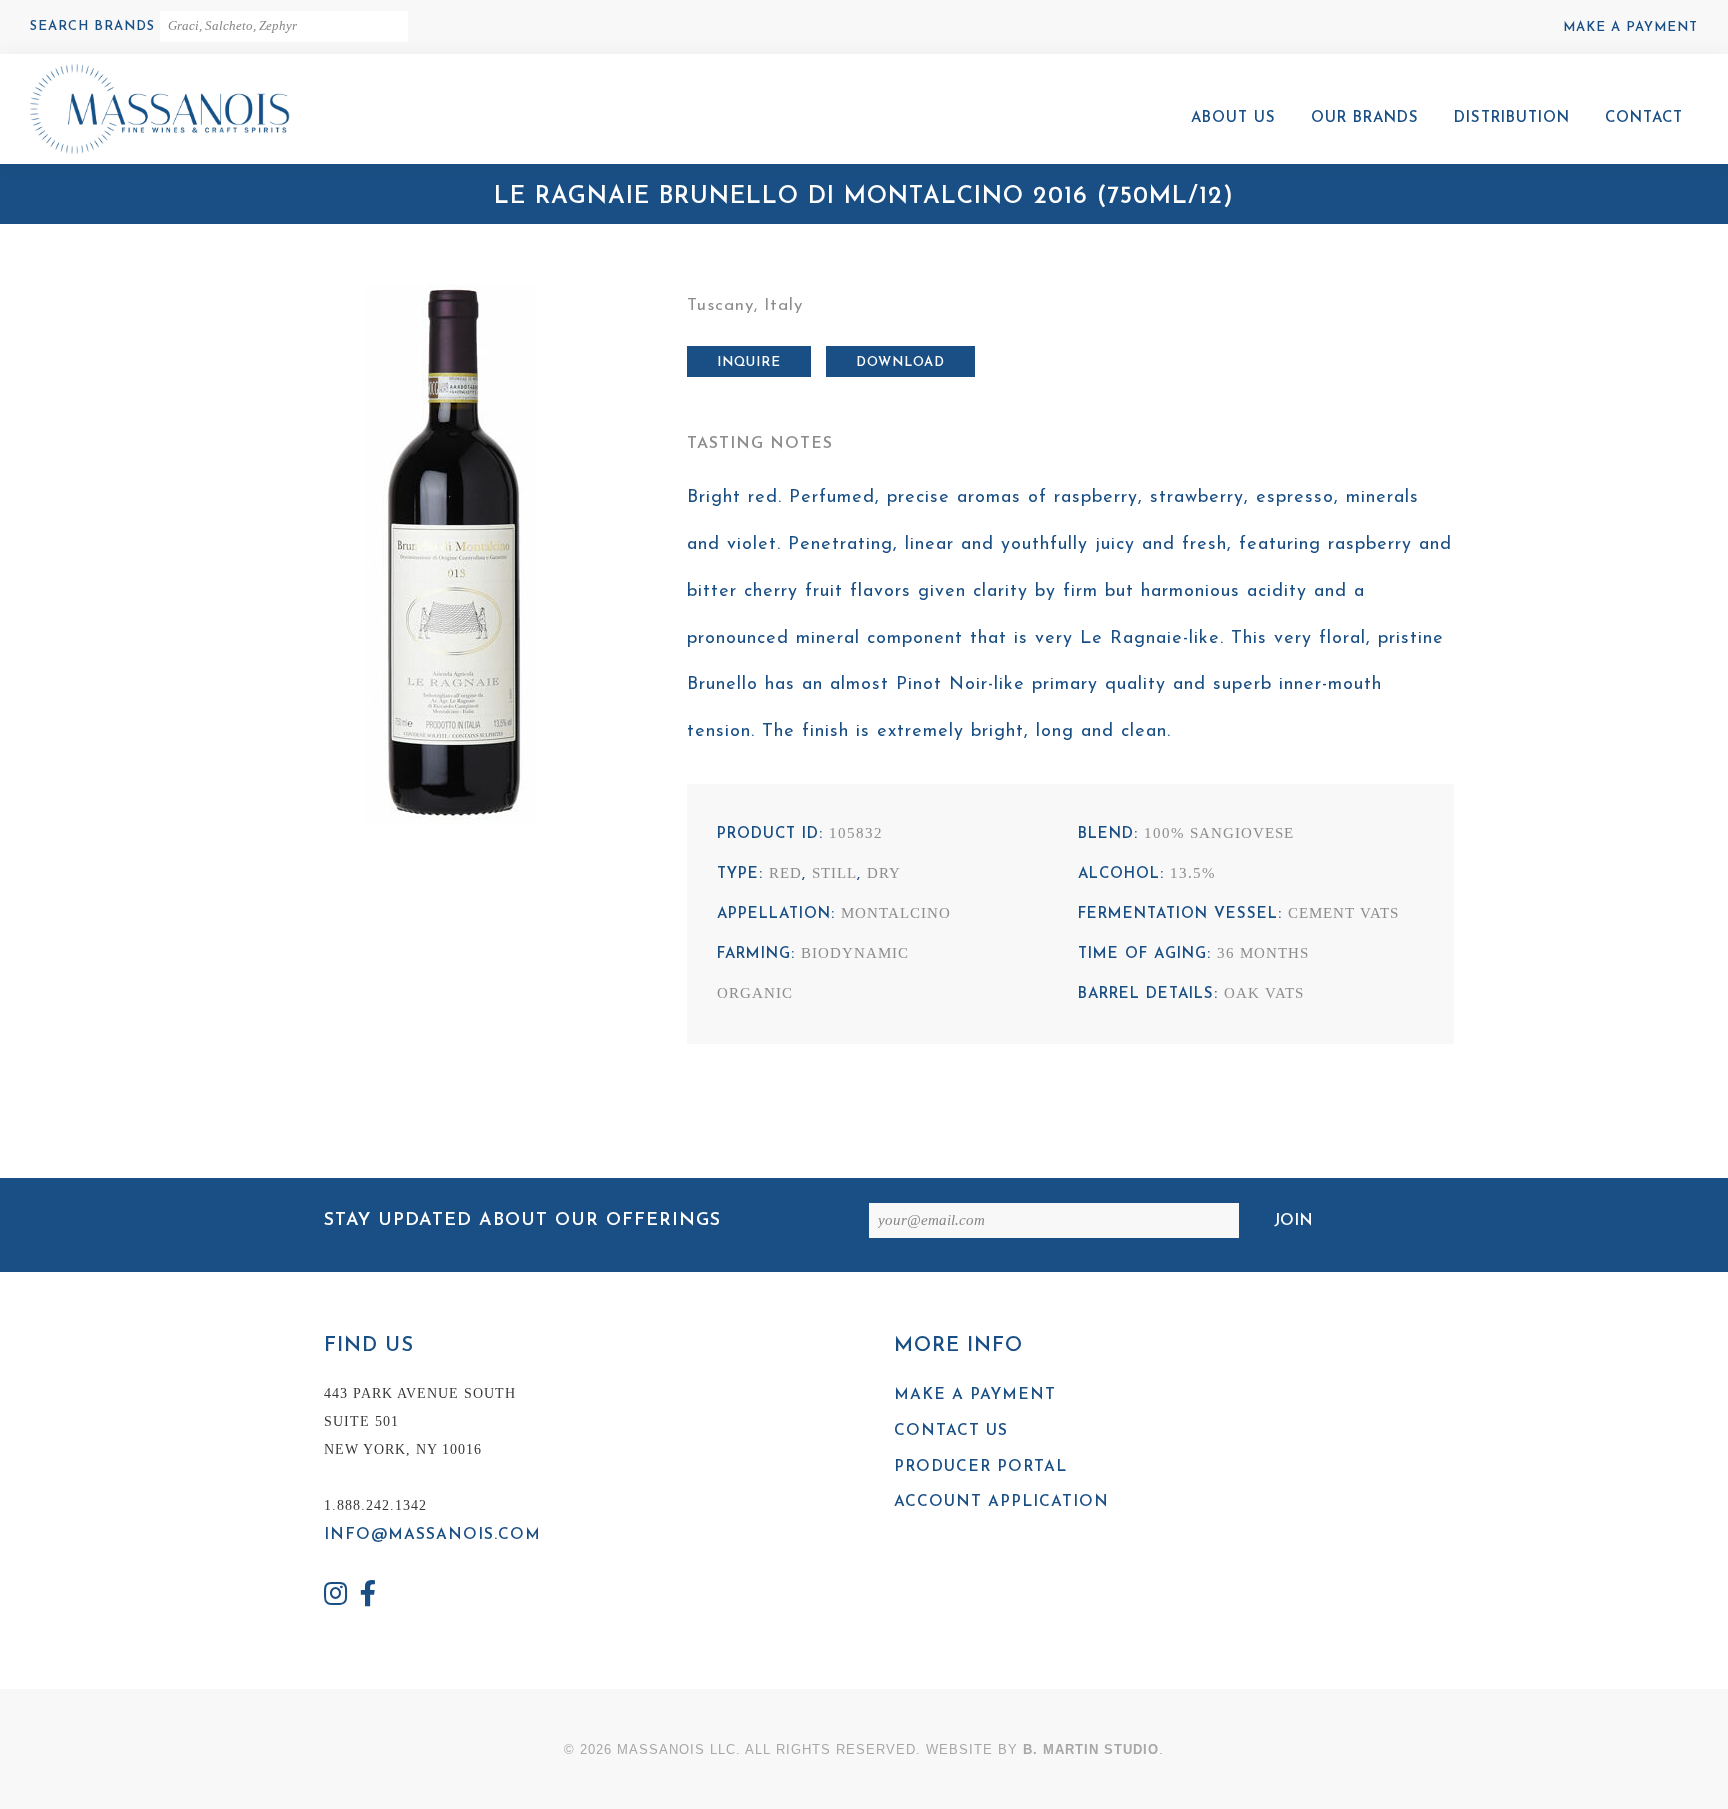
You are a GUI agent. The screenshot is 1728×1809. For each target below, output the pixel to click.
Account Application (1001, 1502)
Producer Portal (980, 1467)
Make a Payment (1630, 27)
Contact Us (951, 1431)
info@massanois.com (432, 1535)
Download (900, 362)
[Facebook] (369, 1596)
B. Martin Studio (1091, 1749)
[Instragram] (336, 1596)
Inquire (749, 362)
